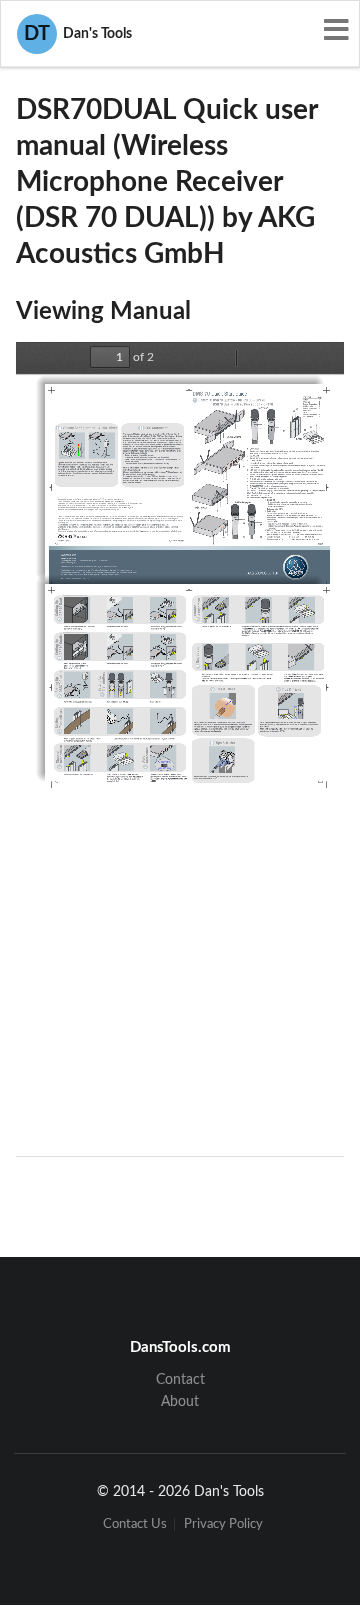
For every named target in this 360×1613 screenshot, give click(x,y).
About (180, 1402)
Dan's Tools (78, 34)
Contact (180, 1380)
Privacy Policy (223, 1524)
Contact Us (135, 1524)
